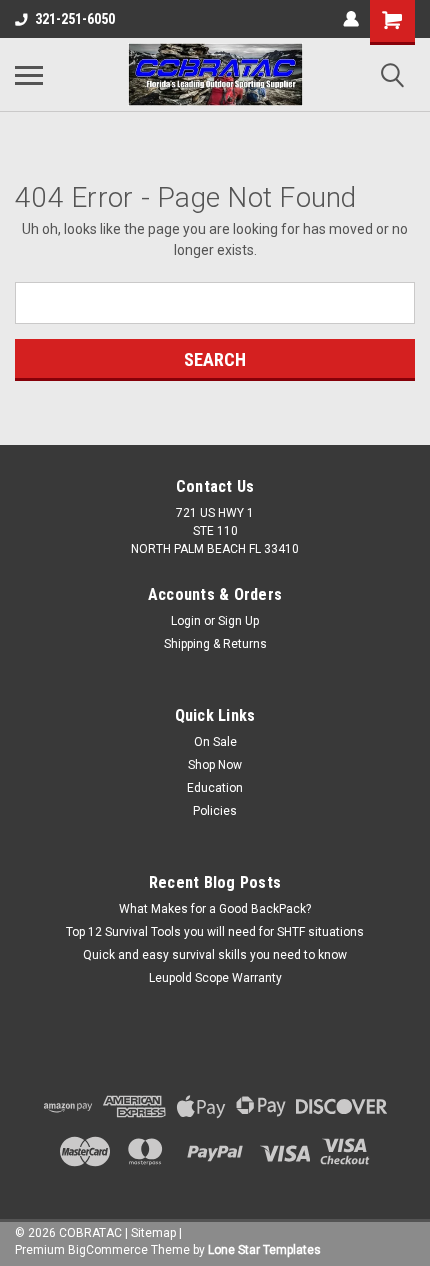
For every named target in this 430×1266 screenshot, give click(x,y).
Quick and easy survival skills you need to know (215, 955)
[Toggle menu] (29, 75)
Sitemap (153, 1233)
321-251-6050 (75, 19)
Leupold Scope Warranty (215, 978)
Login (186, 621)
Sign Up (238, 621)
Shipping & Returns (215, 644)
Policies (215, 811)
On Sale (215, 742)
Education (215, 788)
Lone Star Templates (264, 1250)
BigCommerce (108, 1250)
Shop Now (215, 765)
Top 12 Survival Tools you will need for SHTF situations (215, 932)
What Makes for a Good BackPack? (215, 909)
